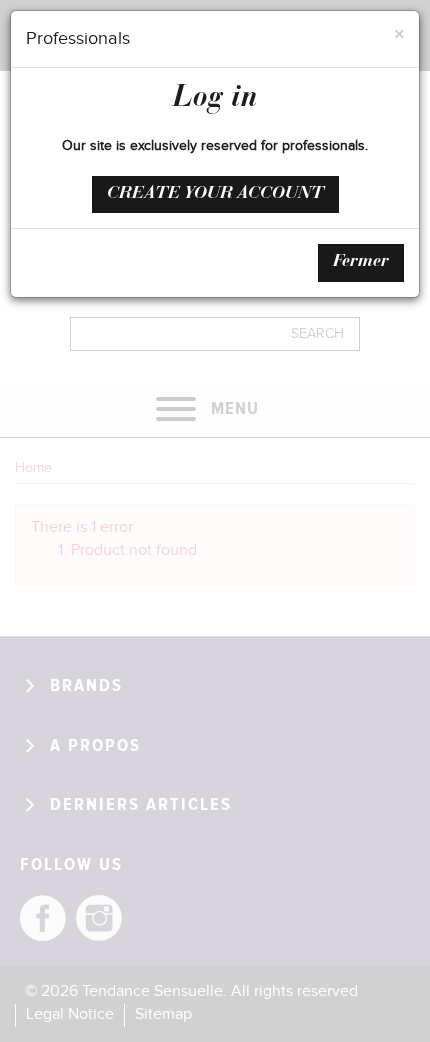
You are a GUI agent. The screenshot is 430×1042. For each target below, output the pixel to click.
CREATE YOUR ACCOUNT (215, 194)
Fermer (361, 262)
